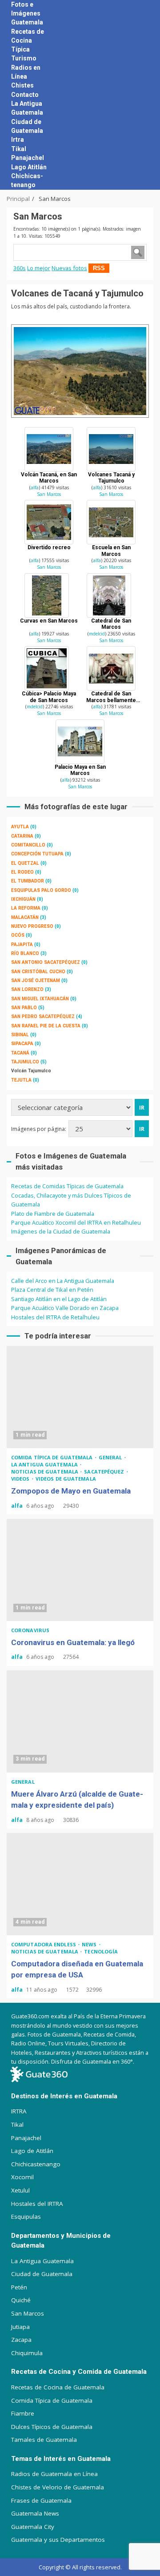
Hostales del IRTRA (37, 2204)
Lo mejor (39, 268)
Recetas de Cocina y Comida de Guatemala (79, 2372)
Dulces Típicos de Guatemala (52, 2427)
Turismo (24, 58)
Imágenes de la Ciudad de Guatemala (61, 1231)
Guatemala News (35, 2513)
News (90, 1944)
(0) (24, 827)
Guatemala (27, 22)
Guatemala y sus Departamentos (58, 2540)
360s (20, 268)
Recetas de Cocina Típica (28, 40)
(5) (28, 1008)
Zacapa (21, 2340)
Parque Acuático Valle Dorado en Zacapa (65, 1308)
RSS (99, 268)
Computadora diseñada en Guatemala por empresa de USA (80, 1884)
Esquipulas (26, 2217)
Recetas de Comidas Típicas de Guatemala (67, 1186)
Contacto (25, 95)
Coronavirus (30, 1630)
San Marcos (49, 494)
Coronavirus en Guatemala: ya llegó (80, 1570)
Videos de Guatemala (66, 1479)
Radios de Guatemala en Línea (54, 2474)
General (111, 1457)
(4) (47, 1016)
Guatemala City (33, 2527)
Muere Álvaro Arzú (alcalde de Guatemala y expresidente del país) (80, 1721)
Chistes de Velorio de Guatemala (58, 2487)
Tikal (19, 149)
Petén (19, 2287)
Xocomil (22, 2177)
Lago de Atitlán (32, 2151)
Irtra (18, 140)
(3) (29, 917)
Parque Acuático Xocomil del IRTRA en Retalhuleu (76, 1222)
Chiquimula (27, 2353)
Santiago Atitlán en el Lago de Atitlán (59, 1299)
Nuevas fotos (69, 268)
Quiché (21, 2300)
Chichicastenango (36, 2164)
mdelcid (97, 634)
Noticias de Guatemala (45, 1472)
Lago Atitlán (29, 167)
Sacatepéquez (105, 1472)
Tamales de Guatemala (44, 2440)
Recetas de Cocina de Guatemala (58, 2387)
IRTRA (19, 2111)
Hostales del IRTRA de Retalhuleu (55, 1317)
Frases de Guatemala (41, 2500)
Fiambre (23, 2413)
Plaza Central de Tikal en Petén (52, 1290)
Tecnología (101, 1951)
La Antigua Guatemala (45, 1464)
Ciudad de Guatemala (42, 2274)
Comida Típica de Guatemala (52, 2400)
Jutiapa (20, 2327)
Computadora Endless (44, 1944)
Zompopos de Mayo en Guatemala (80, 1397)
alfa (35, 487)
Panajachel (28, 158)
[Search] (138, 95)
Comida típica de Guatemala (53, 1457)
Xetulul (20, 2190)
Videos (21, 1479)
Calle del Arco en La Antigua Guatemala (63, 1281)
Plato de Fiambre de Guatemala (53, 1214)
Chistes (22, 85)
